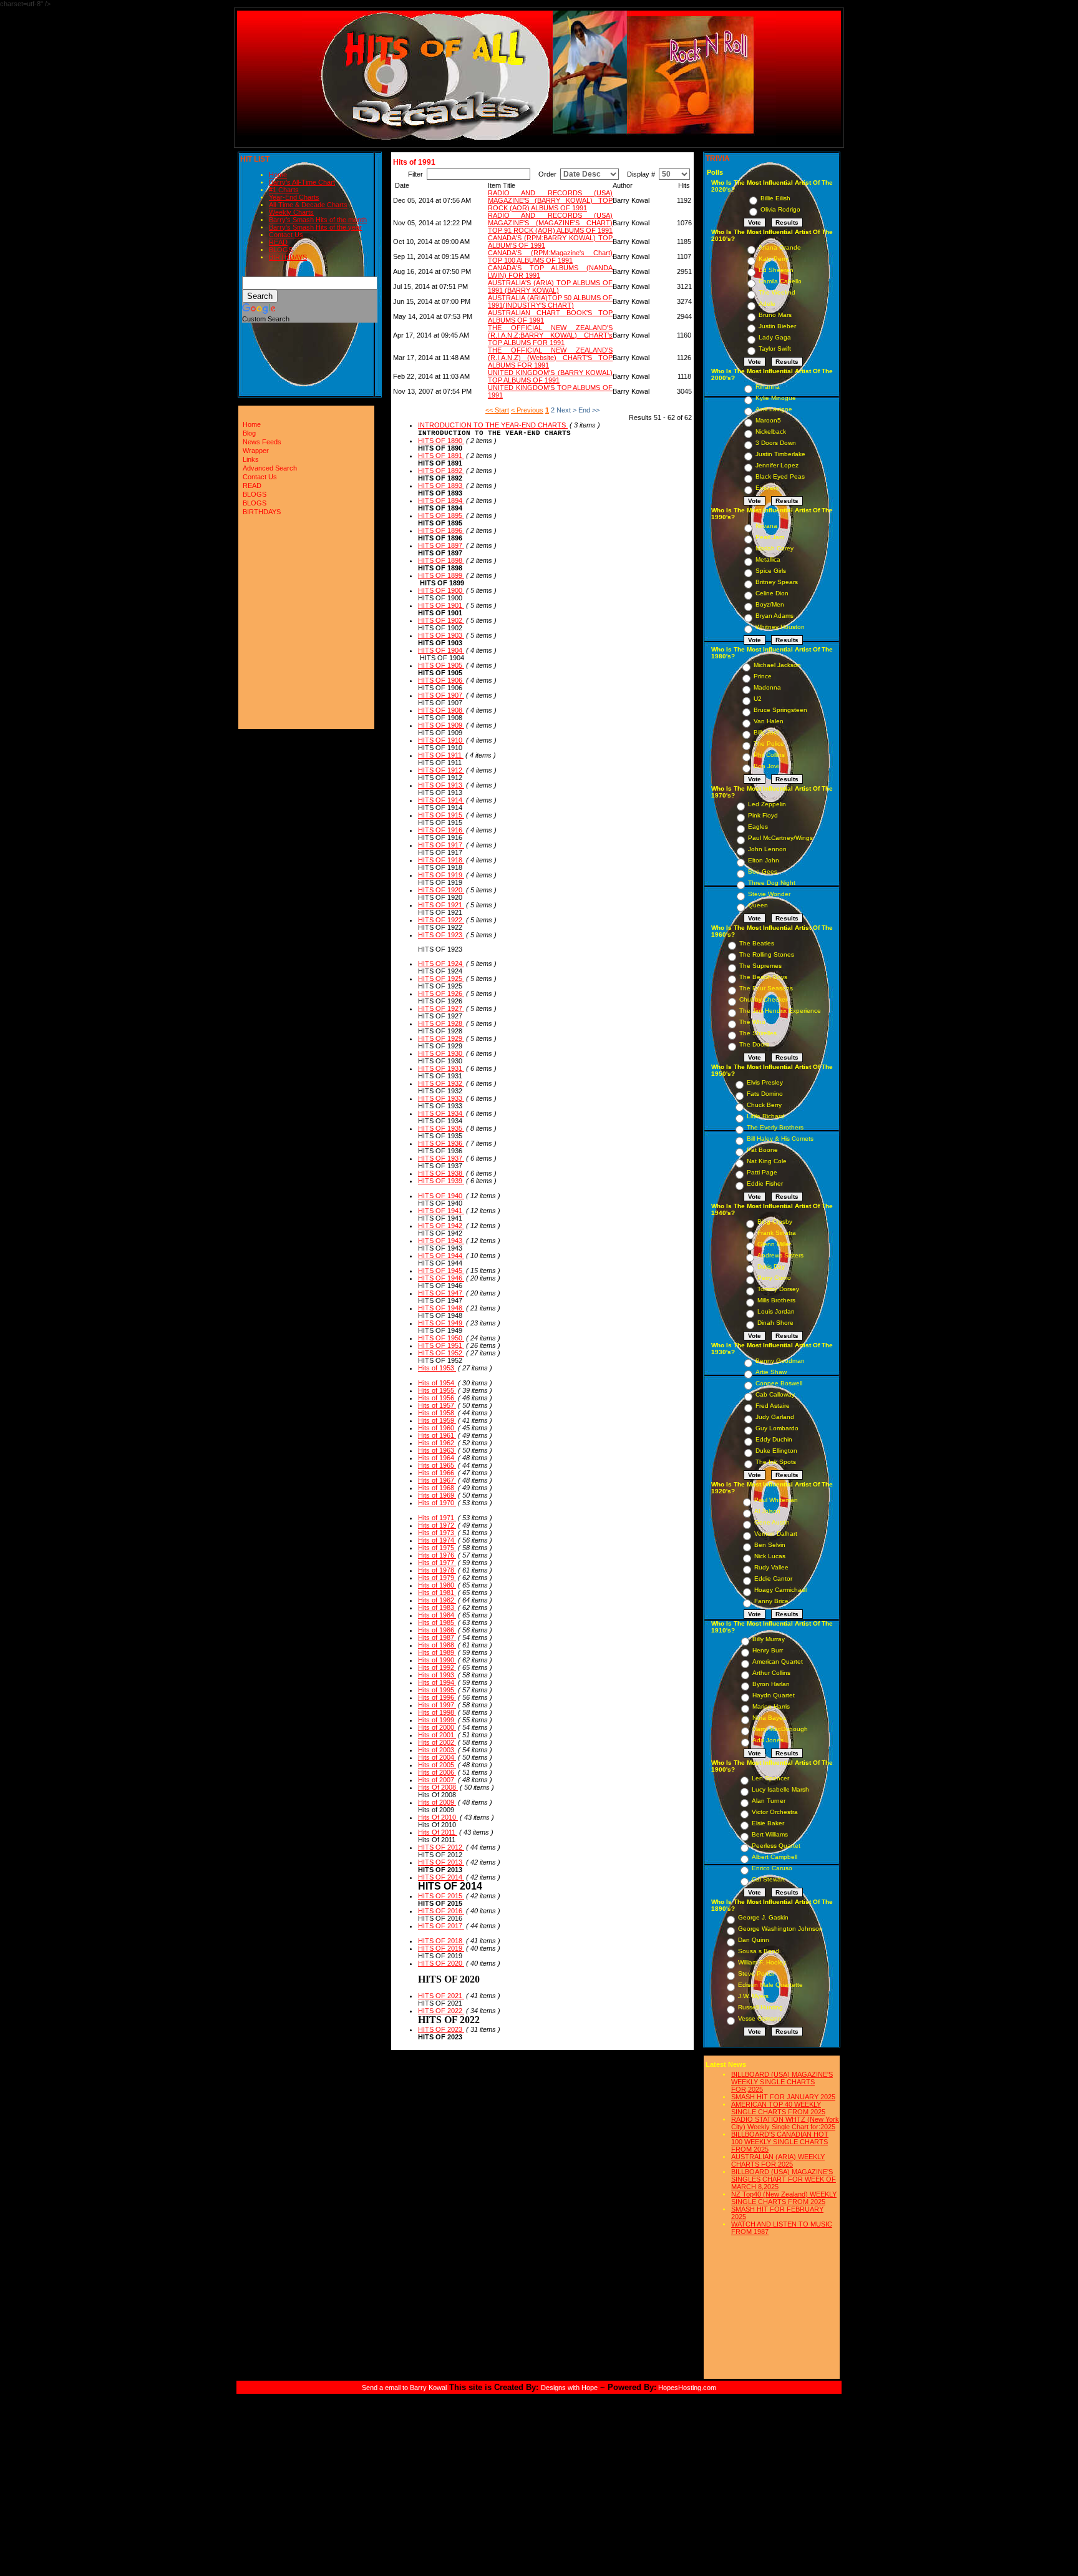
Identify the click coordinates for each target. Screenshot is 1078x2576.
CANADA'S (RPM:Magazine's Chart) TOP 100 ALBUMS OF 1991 (550, 256)
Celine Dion (772, 593)
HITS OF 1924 (441, 964)
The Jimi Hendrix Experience (780, 1011)
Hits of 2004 (437, 1757)
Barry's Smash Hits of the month (318, 220)
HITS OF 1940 (441, 1196)
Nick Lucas (770, 1556)
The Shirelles (758, 1033)
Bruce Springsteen (780, 710)
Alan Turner (769, 1801)
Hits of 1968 (437, 1488)
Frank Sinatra (777, 1233)
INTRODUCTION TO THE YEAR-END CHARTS (493, 425)
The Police (769, 744)
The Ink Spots (776, 1462)
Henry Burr (768, 1650)
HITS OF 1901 (441, 605)
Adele (767, 304)
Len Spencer (770, 1778)
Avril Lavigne (774, 409)
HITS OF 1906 (441, 680)
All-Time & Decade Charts (308, 205)
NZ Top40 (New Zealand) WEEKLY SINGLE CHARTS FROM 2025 (784, 2198)
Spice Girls (771, 571)
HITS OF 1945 (441, 1271)
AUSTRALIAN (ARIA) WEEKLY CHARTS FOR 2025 (778, 2160)
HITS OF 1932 (441, 1083)
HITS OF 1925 (441, 978)
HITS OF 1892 (441, 471)
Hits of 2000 (437, 1727)
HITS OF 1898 (441, 560)
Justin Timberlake (780, 454)
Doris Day (771, 1266)
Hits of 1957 (437, 1405)
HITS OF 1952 (441, 1353)
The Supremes (760, 966)
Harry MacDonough (780, 1729)
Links (251, 459)
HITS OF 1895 (441, 515)
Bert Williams (770, 1834)
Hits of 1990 (437, 1660)
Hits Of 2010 (438, 1817)
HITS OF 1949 (441, 1323)
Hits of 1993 (437, 1675)
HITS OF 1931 (441, 1068)
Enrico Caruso (772, 1868)
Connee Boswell (779, 1383)
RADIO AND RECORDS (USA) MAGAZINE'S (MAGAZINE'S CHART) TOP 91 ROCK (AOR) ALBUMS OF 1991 (550, 223)
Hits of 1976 (437, 1555)
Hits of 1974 (437, 1540)
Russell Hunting (760, 2007)
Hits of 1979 (437, 1578)
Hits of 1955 (437, 1390)
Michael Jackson (777, 665)
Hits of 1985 (437, 1622)
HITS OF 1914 (441, 800)
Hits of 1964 (437, 1458)
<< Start (497, 410)
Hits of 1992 (437, 1667)
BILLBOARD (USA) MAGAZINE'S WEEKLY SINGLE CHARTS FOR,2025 (782, 2082)
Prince (763, 676)
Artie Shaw (771, 1372)
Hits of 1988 (437, 1645)
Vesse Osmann (760, 2018)
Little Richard (765, 1116)
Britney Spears (777, 582)
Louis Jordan (776, 1311)
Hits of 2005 (437, 1765)
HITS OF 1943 (441, 1241)
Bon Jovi (766, 766)
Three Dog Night (772, 883)
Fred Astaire (773, 1406)
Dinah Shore (775, 1323)
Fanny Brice (771, 1601)
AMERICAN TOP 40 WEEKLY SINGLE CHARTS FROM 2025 (778, 2108)
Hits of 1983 (437, 1608)
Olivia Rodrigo (780, 209)
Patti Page (762, 1172)
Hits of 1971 (437, 1518)
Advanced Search (270, 468)
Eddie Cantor (773, 1578)
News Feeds (262, 442)
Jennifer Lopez (777, 465)
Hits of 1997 (437, 1705)
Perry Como (774, 1278)
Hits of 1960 (437, 1428)
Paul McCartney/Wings (780, 838)
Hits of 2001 (437, 1735)
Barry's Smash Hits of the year (315, 227)
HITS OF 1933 (441, 1098)
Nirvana (766, 526)
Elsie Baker (768, 1823)
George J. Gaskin (763, 1917)
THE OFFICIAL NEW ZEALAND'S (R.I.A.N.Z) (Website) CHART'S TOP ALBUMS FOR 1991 (550, 358)
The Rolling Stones (767, 954)
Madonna (767, 687)
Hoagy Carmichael (780, 1590)
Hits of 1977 (437, 1563)
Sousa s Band (759, 1951)
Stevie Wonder (769, 894)
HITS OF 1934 (441, 1113)
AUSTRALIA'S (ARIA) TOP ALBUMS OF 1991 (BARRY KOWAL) (550, 286)
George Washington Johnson (780, 1929)
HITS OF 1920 (441, 890)
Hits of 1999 (437, 1720)
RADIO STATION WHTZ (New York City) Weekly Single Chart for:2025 (785, 2123)
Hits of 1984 (437, 1615)
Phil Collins (769, 755)
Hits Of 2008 (438, 1787)
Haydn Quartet (774, 1695)
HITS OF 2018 (441, 1941)
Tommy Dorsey (778, 1289)
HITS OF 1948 (441, 1308)
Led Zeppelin (767, 804)
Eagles (758, 827)
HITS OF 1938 (441, 1173)
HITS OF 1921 (441, 905)
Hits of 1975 (437, 1548)
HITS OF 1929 (441, 1038)
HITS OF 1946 (441, 1278)
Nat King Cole (767, 1161)
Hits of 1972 (437, 1525)
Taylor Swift (775, 349)
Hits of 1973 (437, 1533)
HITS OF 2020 (441, 1963)
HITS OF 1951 (441, 1345)
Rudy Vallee (771, 1567)
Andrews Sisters (780, 1255)
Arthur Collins (771, 1673)
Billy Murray (769, 1639)
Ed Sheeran (776, 270)
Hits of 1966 (437, 1473)
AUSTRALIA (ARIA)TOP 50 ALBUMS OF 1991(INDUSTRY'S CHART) (550, 301)
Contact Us (286, 235)
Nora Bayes (769, 1718)
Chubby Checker (763, 999)
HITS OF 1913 (441, 785)
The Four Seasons (766, 988)
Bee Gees (763, 871)
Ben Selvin (770, 1545)
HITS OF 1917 (441, 845)
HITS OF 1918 (441, 860)
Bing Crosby (775, 1222)
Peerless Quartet (776, 1846)
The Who (752, 1022)
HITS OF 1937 (441, 1158)
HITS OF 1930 (441, 1053)
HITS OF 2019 (441, 1948)
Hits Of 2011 (438, 1832)
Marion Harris (771, 1706)
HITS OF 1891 (441, 456)
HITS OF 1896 (441, 530)
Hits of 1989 (437, 1652)
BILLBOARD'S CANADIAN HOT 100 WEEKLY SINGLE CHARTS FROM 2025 (780, 2142)
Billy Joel (766, 732)
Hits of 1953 (437, 1368)
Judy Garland (775, 1417)
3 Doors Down (776, 443)
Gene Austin (772, 1522)
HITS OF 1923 (441, 935)
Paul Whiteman (776, 1500)
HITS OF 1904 (441, 650)
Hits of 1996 (437, 1697)
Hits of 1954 (437, 1383)
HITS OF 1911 (441, 755)
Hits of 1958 (437, 1413)
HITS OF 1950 (441, 1338)
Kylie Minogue (776, 398)
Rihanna (768, 387)
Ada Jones (768, 1740)
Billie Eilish (775, 198)
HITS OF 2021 (441, 1996)
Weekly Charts (291, 212)
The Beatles (757, 943)
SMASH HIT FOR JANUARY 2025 (783, 2097)
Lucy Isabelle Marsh (780, 1789)
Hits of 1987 (437, 1637)
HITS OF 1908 (441, 710)
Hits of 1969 (437, 1495)
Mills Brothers (776, 1300)
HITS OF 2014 (441, 1877)
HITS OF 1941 (441, 1211)
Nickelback (771, 432)
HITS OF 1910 (441, 740)
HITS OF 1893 (441, 485)
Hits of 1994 (437, 1682)
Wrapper (256, 451)
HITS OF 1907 (441, 695)
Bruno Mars (775, 315)
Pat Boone (762, 1150)
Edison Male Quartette (770, 1985)
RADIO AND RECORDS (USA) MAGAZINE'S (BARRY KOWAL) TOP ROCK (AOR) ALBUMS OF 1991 (550, 200)
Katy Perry (774, 259)
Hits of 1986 (437, 1630)
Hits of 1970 (437, 1503)
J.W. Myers (753, 1996)
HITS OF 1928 (441, 1023)
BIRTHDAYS (288, 257)
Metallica (768, 559)
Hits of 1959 (437, 1420)
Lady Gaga (775, 337)
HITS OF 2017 (441, 1926)
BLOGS (281, 250)
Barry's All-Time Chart (302, 182)
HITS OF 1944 (441, 1256)
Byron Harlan (771, 1684)
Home (278, 175)
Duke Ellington (776, 1451)
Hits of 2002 (437, 1742)
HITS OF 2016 (441, 1911)
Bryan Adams (775, 616)
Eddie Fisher (765, 1183)
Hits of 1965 (437, 1465)
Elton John (764, 860)
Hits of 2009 (437, 1802)
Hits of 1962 (437, 1443)
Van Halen (769, 721)
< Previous (527, 410)
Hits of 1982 (437, 1600)
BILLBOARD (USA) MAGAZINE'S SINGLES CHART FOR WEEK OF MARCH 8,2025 (784, 2179)
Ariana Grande (780, 247)
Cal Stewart (768, 1879)
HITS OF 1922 (441, 920)
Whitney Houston (780, 627)
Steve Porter (756, 1973)
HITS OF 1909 (441, 725)
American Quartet (778, 1661)
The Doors (754, 1044)
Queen (758, 905)
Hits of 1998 (437, 1712)
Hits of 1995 (437, 1690)
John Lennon (767, 849)
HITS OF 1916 (441, 830)
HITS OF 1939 (441, 1181)
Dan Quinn (754, 1940)
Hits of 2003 (437, 1750)
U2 (758, 699)
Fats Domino (765, 1094)
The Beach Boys (763, 977)
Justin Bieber (777, 326)
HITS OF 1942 (441, 1226)
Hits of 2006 (437, 1772)
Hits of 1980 (437, 1585)
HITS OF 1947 (441, 1293)
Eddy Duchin (774, 1439)
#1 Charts (284, 190)
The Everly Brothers (775, 1127)
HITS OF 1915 (441, 815)
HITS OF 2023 (441, 2029)
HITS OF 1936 (441, 1143)
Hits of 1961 (437, 1435)
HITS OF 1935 (441, 1128)
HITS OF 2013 (441, 1862)
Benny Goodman (780, 1361)
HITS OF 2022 (441, 2011)
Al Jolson (767, 1511)
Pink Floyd (763, 815)
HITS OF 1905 (441, 665)
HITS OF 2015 (441, 1896)
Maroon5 (768, 420)
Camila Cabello (780, 281)
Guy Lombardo (777, 1428)
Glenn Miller (774, 1244)
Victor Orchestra (775, 1812)
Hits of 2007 (437, 1780)
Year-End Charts (294, 197)
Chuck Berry (764, 1105)
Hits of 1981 (437, 1593)
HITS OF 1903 (441, 635)
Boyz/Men (770, 604)
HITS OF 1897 (441, 545)
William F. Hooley (762, 1962)
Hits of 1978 (437, 1570)
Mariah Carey (775, 548)
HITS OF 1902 (441, 620)
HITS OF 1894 (441, 500)
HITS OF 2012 (441, 1847)
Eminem (767, 488)
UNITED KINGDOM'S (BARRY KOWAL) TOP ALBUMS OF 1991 (550, 376)
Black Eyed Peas (780, 476)
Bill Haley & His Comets (780, 1139)
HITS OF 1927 (441, 1008)
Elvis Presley (765, 1082)
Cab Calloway (775, 1394)
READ (278, 242)
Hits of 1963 (437, 1450)
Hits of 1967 (437, 1480)
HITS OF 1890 (441, 441)
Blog (249, 433)
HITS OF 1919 (441, 875)
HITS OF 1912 (441, 770)
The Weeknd (777, 292)
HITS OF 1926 (441, 993)
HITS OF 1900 (441, 590)
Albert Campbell (775, 1857)
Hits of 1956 (437, 1398)
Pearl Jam (770, 537)
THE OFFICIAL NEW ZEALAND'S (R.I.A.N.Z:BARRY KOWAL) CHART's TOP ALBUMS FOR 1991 (550, 335)
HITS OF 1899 (441, 575)
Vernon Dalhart (776, 1534)
